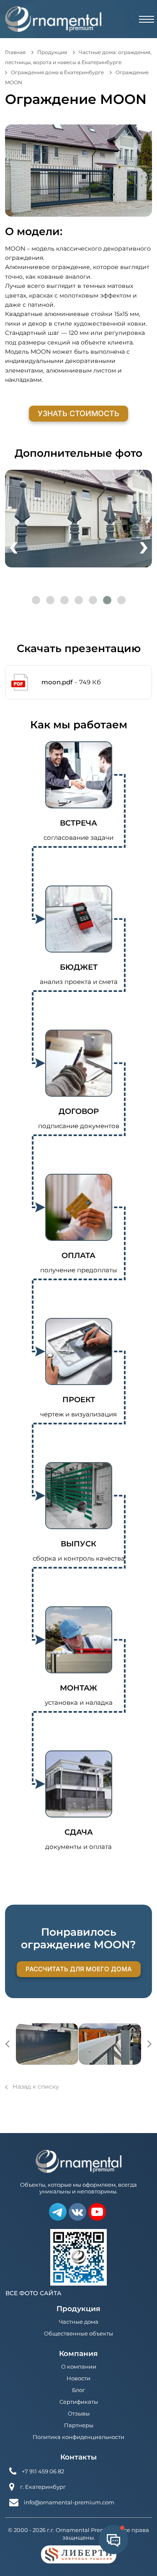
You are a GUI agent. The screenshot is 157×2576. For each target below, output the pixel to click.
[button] (36, 600)
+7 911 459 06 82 (43, 2471)
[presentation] (14, 545)
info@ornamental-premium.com (69, 2502)
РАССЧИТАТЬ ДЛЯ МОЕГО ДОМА (79, 1969)
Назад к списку (36, 2087)
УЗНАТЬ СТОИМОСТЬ (78, 413)
